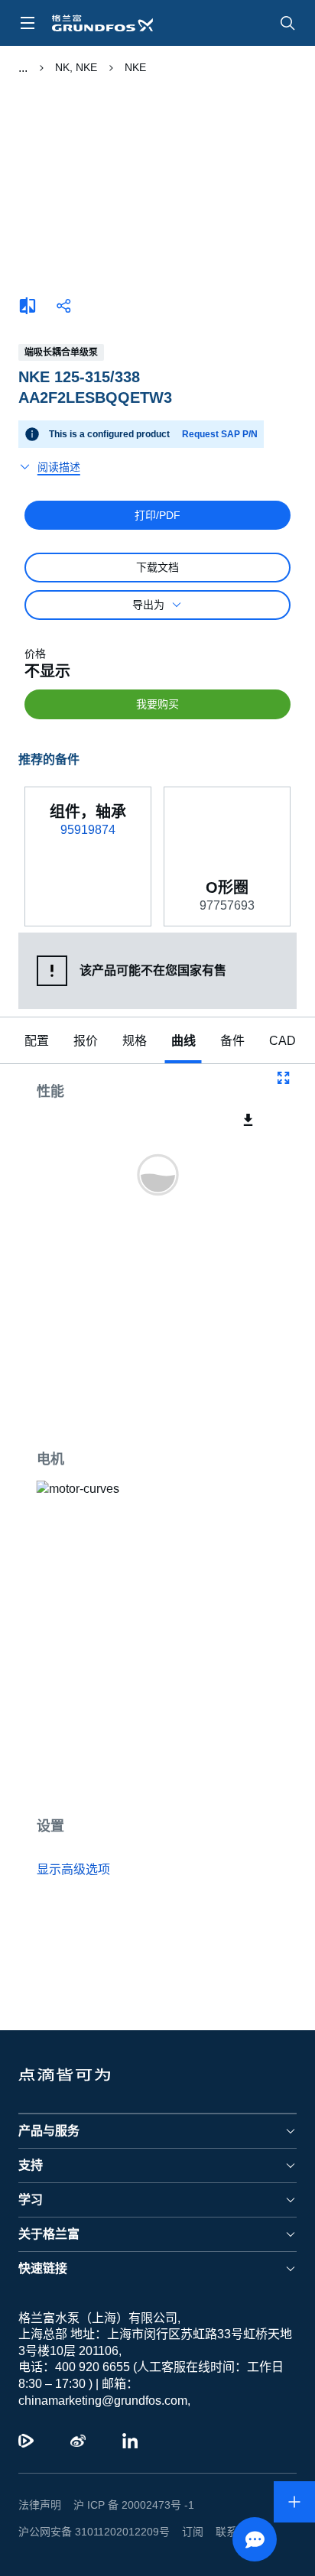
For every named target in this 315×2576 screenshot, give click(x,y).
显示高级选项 (73, 1869)
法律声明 (40, 2505)
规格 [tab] (135, 1041)
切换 (23, 68)
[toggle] (28, 23)
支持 (31, 2165)
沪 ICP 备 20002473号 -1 (134, 2505)
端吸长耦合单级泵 (61, 352)
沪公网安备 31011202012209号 (94, 2532)
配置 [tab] (37, 1041)
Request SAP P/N (220, 434)
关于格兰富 (49, 2234)
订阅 (193, 2532)
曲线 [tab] (183, 1041)
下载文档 (157, 567)
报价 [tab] (86, 1041)
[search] (287, 23)
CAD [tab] (283, 1041)
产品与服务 (49, 2131)
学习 (31, 2200)
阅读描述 (59, 467)
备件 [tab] (232, 1041)
